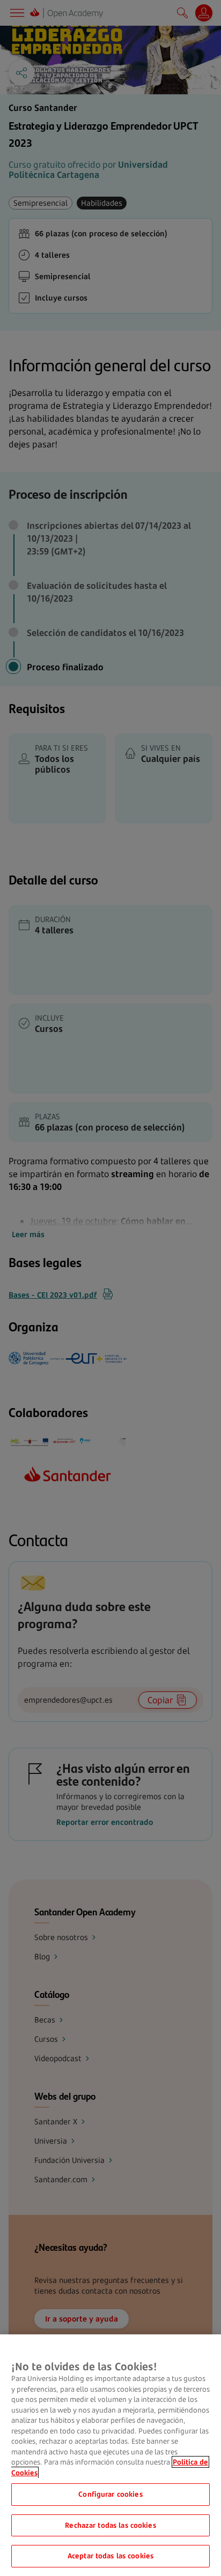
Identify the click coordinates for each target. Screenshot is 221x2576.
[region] (110, 2455)
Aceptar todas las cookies (110, 2556)
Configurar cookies (110, 2494)
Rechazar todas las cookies (110, 2525)
